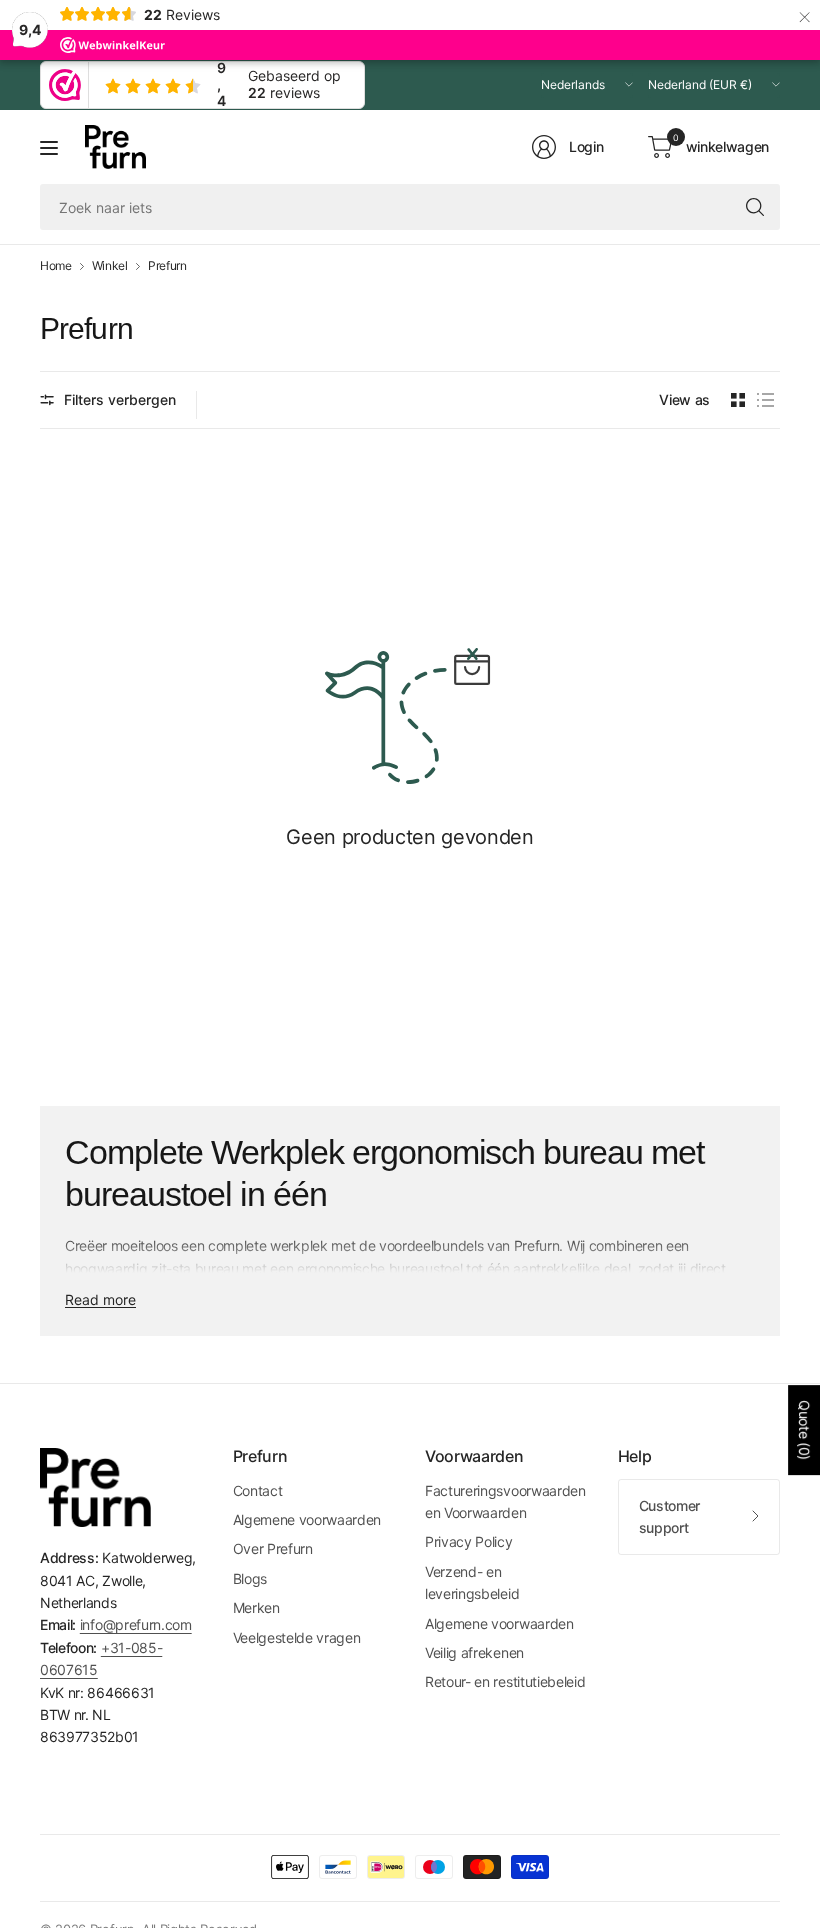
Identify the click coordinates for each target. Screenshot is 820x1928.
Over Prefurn (273, 1548)
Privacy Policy (469, 1541)
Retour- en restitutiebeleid (505, 1681)
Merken (256, 1607)
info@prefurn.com (136, 1624)
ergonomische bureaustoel (379, 1268)
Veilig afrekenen (474, 1652)
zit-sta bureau (195, 1268)
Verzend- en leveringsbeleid (472, 1582)
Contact (258, 1490)
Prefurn (167, 266)
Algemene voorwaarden (307, 1519)
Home (56, 266)
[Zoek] (755, 207)
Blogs (250, 1578)
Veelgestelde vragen (297, 1637)
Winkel (110, 266)
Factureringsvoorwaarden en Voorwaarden (505, 1501)
